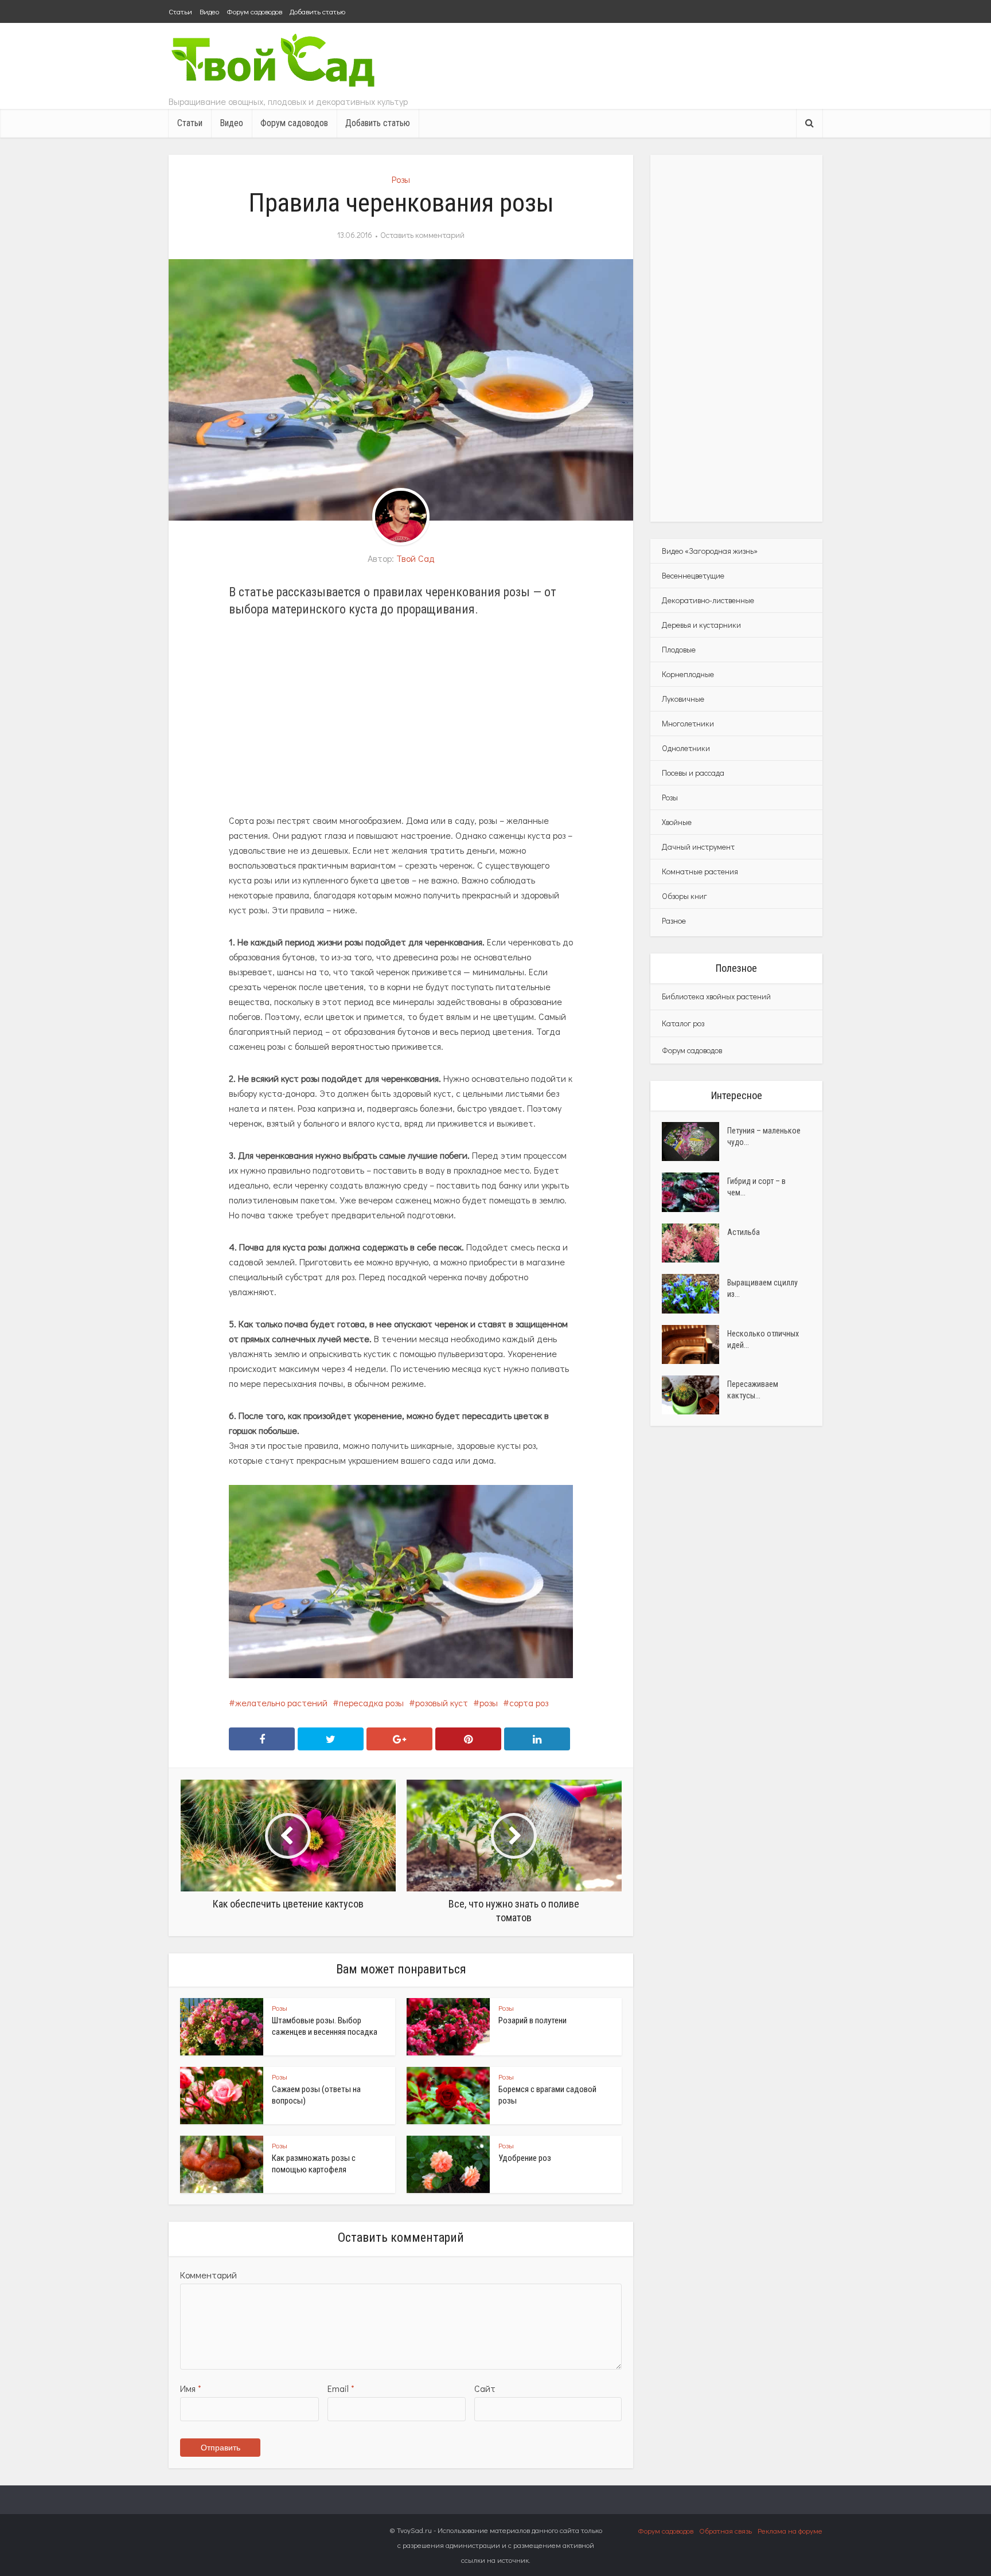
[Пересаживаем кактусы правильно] (695, 1395)
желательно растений (281, 1703)
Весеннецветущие (693, 575)
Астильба (744, 1232)
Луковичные (683, 699)
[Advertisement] (401, 716)
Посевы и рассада (693, 773)
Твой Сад (415, 558)
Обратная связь (725, 2530)
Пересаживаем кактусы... (753, 1390)
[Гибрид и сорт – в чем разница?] (695, 1192)
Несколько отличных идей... (763, 1339)
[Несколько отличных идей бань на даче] (695, 1344)
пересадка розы (371, 1703)
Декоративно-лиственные (708, 600)
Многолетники (688, 723)
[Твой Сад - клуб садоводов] (275, 62)
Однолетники (686, 748)
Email (341, 2388)
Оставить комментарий (422, 235)
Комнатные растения (700, 871)
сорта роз (529, 1703)
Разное (674, 920)
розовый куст (442, 1703)
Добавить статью (317, 11)
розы (489, 1703)
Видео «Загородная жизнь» (710, 551)
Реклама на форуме (790, 2530)
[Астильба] (695, 1243)
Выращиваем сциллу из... (762, 1288)
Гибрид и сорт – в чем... (756, 1187)
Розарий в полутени (532, 2020)
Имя (191, 2388)
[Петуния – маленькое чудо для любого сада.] (695, 1142)
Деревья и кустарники (701, 625)
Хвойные (677, 822)
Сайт (485, 2388)
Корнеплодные (688, 674)
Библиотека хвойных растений (716, 996)
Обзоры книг (684, 896)
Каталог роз (683, 1023)
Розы (401, 179)
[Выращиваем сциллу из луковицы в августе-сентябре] (695, 1293)
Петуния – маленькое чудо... (764, 1136)
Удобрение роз (525, 2158)
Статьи (180, 11)
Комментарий (208, 2275)
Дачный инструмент (698, 847)
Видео (209, 11)
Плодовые (679, 649)
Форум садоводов (254, 11)
